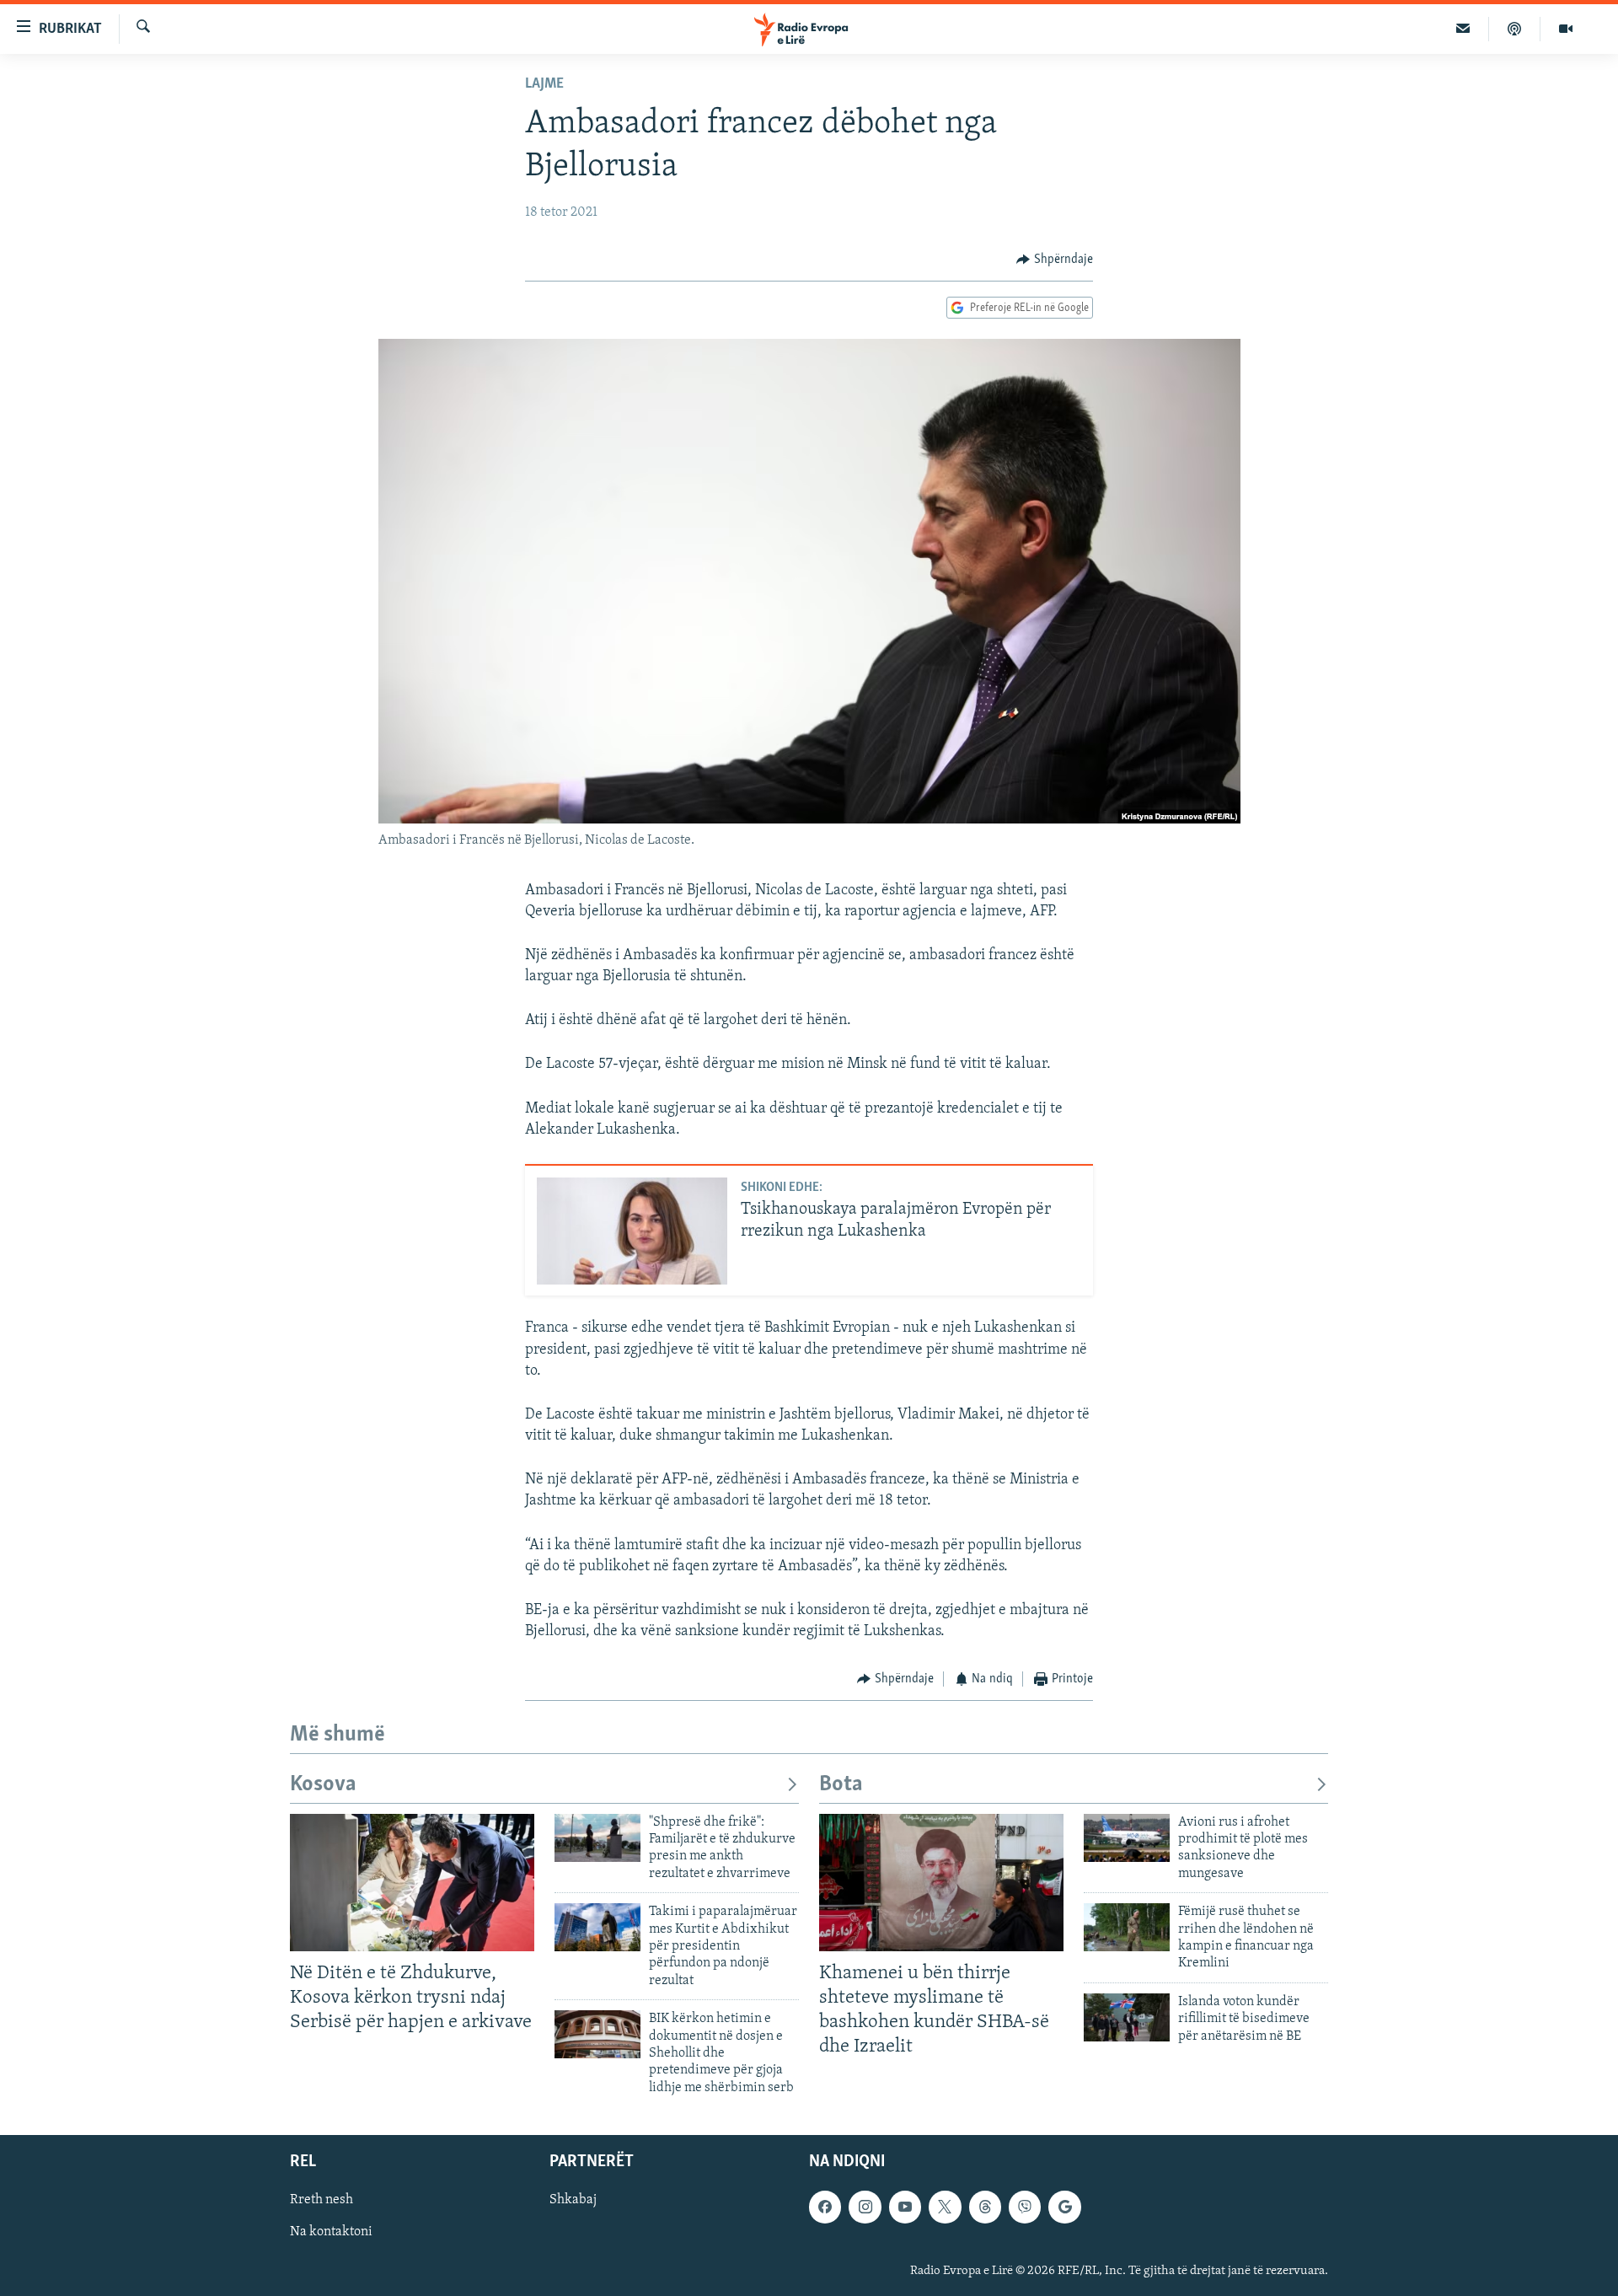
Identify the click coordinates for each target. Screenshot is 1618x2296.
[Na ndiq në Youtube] (905, 2207)
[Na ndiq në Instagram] (865, 2207)
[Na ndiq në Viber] (1025, 2207)
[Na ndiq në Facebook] (825, 2207)
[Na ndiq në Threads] (985, 2207)
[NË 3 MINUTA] (1463, 29)
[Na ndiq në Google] (1064, 2207)
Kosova (323, 1785)
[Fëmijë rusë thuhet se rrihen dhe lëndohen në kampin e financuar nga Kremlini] (1127, 1927)
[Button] (1055, 260)
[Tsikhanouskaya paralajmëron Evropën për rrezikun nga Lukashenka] (632, 1231)
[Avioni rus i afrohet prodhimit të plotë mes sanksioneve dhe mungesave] (1127, 1838)
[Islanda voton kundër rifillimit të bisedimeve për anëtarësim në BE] (1127, 2017)
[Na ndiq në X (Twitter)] (945, 2207)
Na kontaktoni (331, 2233)
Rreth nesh (321, 2201)
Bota (841, 1785)
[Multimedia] (1566, 29)
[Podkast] (1515, 29)
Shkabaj (573, 2201)
